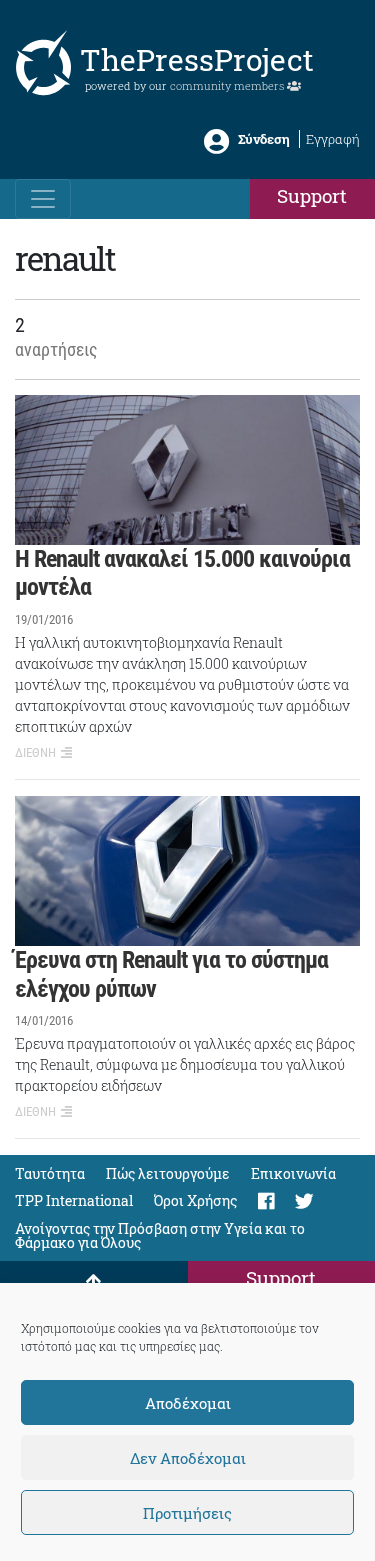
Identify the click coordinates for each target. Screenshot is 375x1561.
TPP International (74, 1200)
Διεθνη (35, 752)
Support (312, 195)
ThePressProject (197, 59)
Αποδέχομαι (188, 1403)
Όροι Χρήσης (195, 1200)
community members (228, 85)
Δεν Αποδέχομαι (188, 1458)
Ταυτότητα (50, 1173)
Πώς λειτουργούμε (168, 1173)
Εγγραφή (333, 139)
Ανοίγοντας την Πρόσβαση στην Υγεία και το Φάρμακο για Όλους (160, 1235)
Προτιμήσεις (187, 1513)
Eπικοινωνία (293, 1173)
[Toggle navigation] (43, 199)
